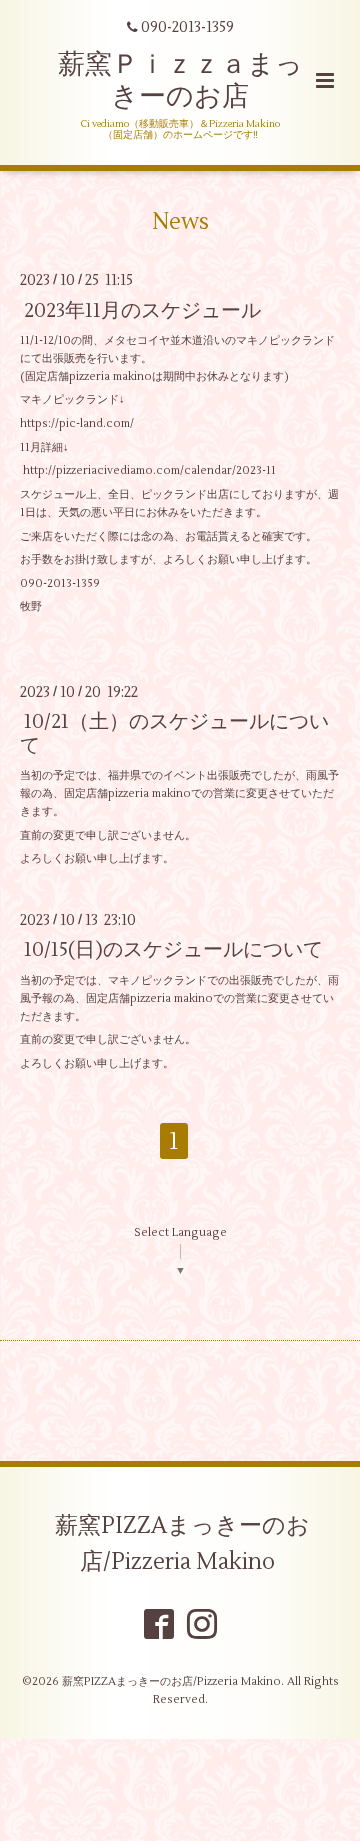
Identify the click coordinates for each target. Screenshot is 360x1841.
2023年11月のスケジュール (142, 309)
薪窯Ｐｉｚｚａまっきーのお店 (180, 80)
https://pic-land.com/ (77, 423)
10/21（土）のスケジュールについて (174, 733)
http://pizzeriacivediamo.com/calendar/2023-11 (149, 470)
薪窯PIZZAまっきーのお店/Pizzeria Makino (182, 1543)
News (180, 222)
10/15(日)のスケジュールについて (173, 949)
